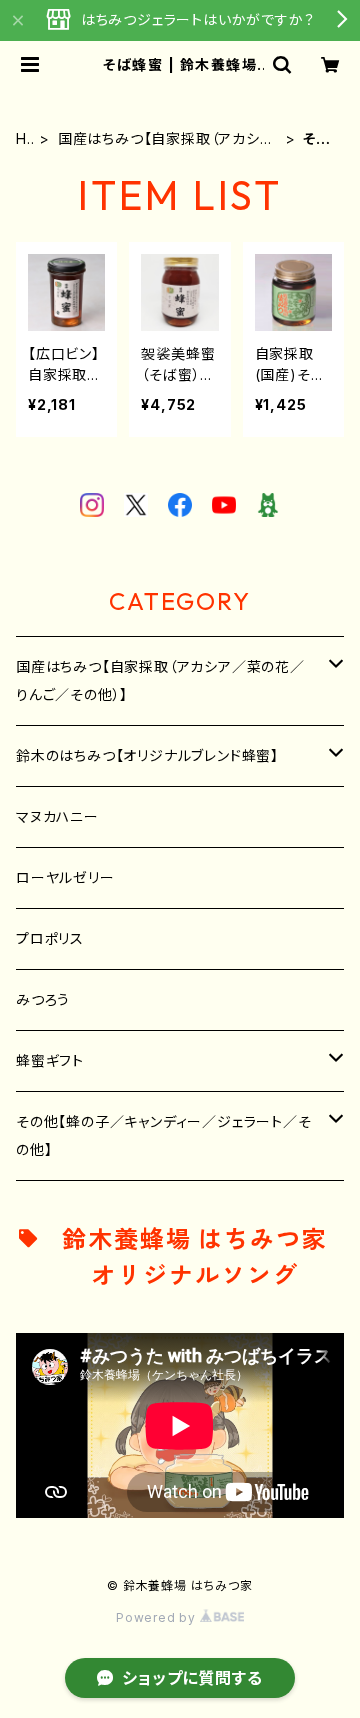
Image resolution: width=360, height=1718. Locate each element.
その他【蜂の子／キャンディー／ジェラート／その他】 (164, 1135)
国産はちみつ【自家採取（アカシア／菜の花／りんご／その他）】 (166, 139)
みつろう (43, 999)
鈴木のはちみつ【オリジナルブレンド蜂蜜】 (147, 755)
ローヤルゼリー (65, 877)
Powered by (158, 1617)
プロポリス (50, 938)
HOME (22, 139)
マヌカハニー (57, 816)
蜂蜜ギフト (50, 1060)
